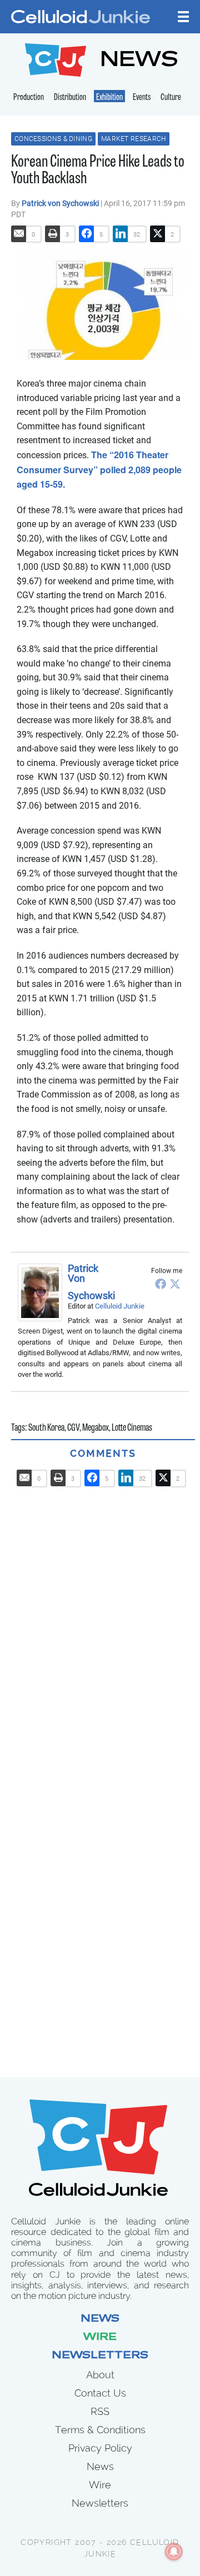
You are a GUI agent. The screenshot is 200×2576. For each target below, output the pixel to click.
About (100, 2375)
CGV (73, 1429)
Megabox (96, 1429)
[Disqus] (103, 1626)
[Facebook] (161, 1284)
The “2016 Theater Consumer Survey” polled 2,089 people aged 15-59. (99, 469)
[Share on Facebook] (87, 234)
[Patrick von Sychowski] (43, 1292)
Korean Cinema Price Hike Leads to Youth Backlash (98, 171)
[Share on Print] (53, 234)
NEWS (139, 61)
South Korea (46, 1429)
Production (29, 98)
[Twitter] (175, 1284)
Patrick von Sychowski (61, 203)
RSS (100, 2411)
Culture (171, 98)
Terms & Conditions (100, 2430)
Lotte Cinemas (132, 1429)
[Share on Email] (19, 234)
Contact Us (100, 2393)
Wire (100, 2338)
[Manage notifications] (174, 2552)
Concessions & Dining (53, 139)
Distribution (70, 98)
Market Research (134, 139)
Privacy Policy (100, 2448)
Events (142, 98)
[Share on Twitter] (158, 234)
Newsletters (100, 2356)
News (100, 2319)
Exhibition (109, 98)
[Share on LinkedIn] (121, 234)
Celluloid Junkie (120, 1306)
